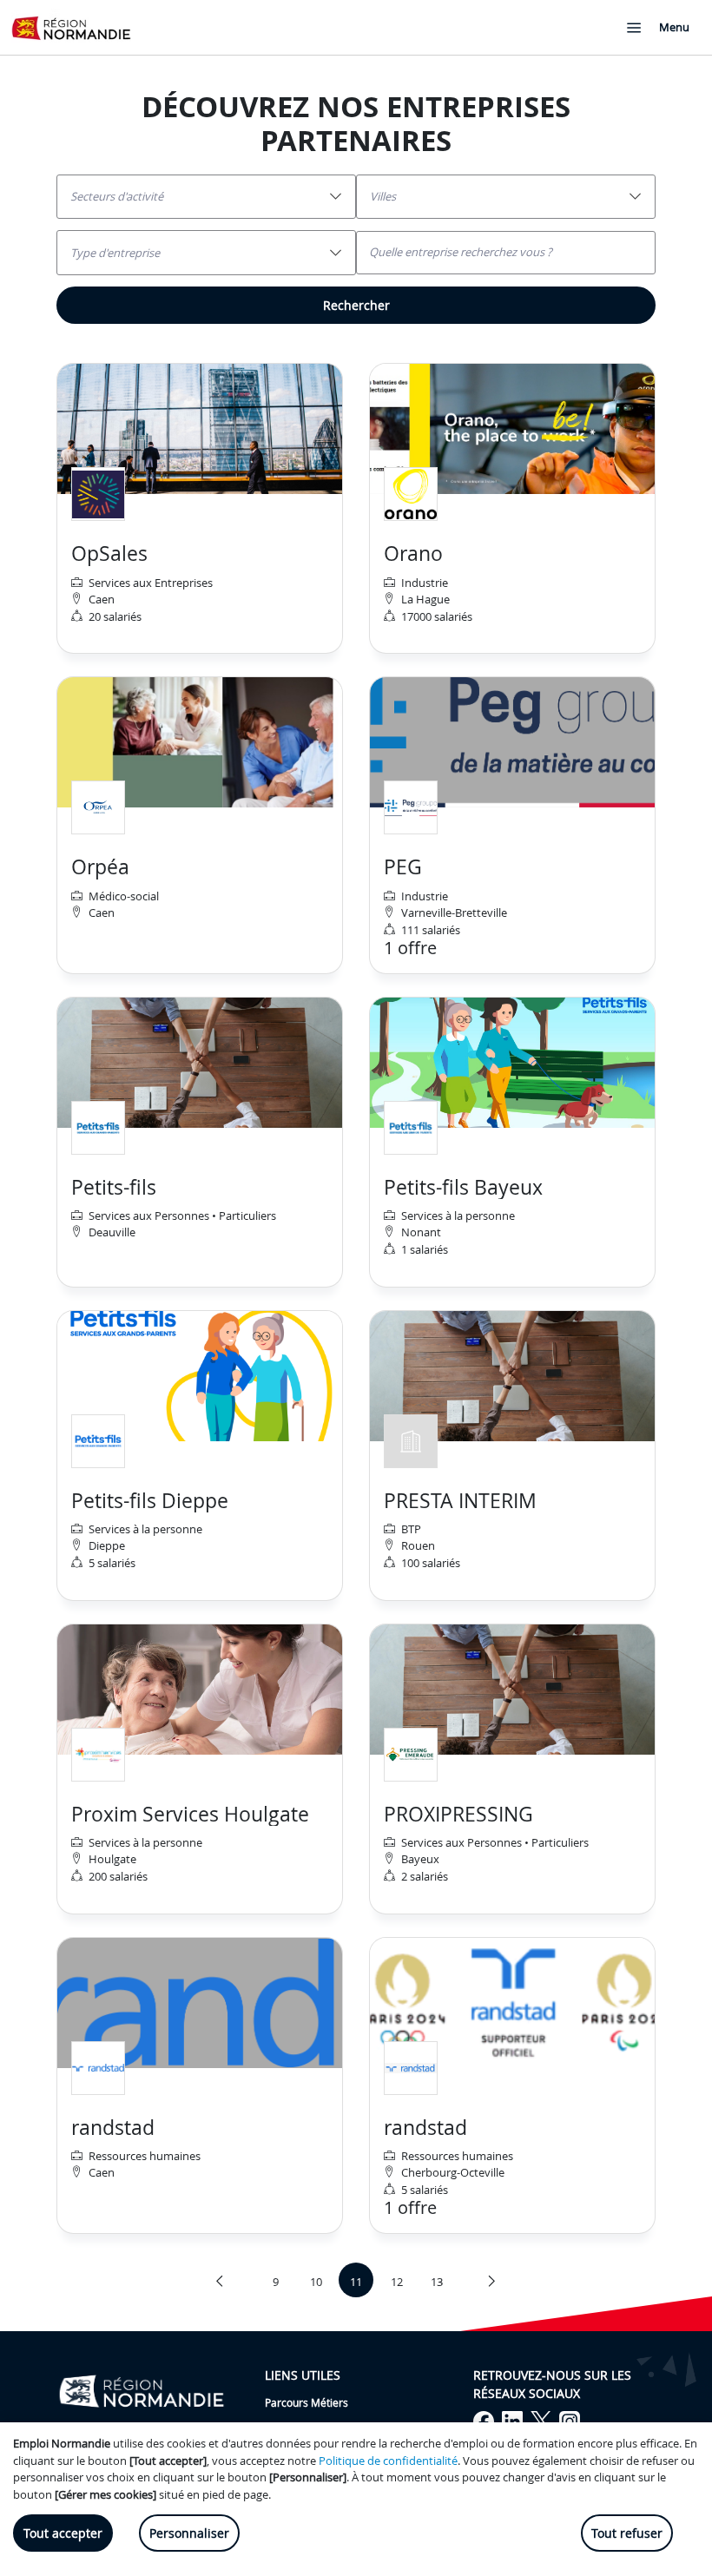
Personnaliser (189, 2533)
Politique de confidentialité (388, 2461)
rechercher (356, 305)
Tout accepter (63, 2533)
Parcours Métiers (307, 2402)
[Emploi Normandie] (71, 27)
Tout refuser (627, 2533)
